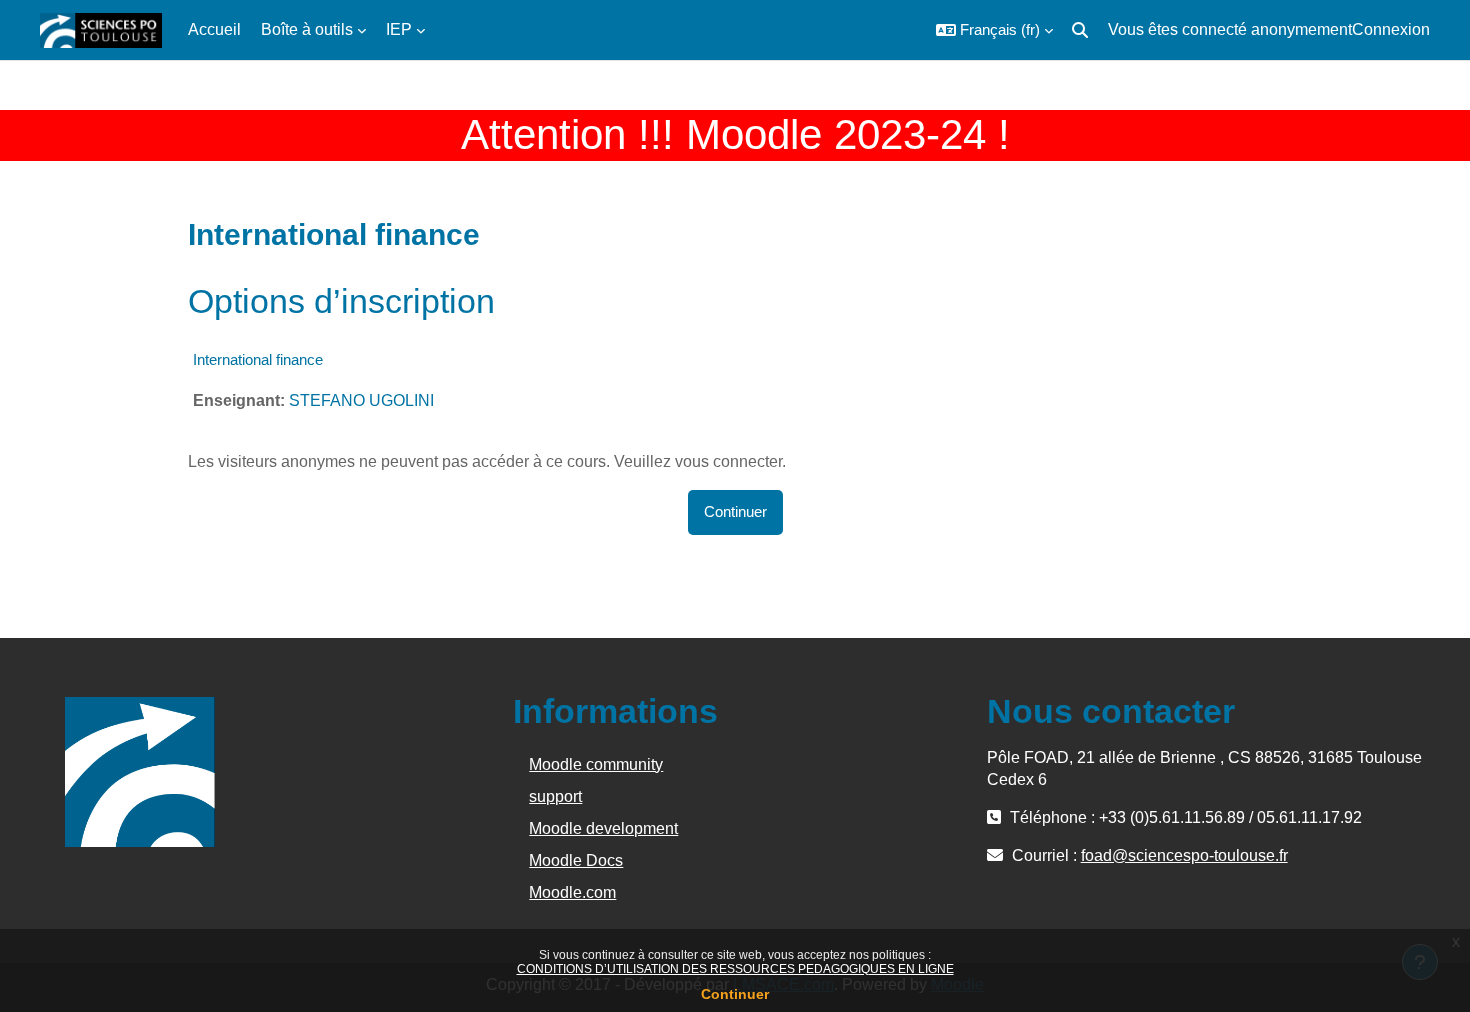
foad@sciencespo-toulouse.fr (1184, 855)
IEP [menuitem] (399, 29)
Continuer (735, 994)
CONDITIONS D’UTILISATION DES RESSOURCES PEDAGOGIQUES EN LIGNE (735, 969)
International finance (258, 359)
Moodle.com (572, 892)
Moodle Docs (576, 860)
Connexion (1391, 29)
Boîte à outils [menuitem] (307, 29)
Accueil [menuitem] (214, 29)
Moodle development (603, 828)
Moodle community (596, 764)
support (555, 796)
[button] (994, 30)
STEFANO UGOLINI (361, 400)
